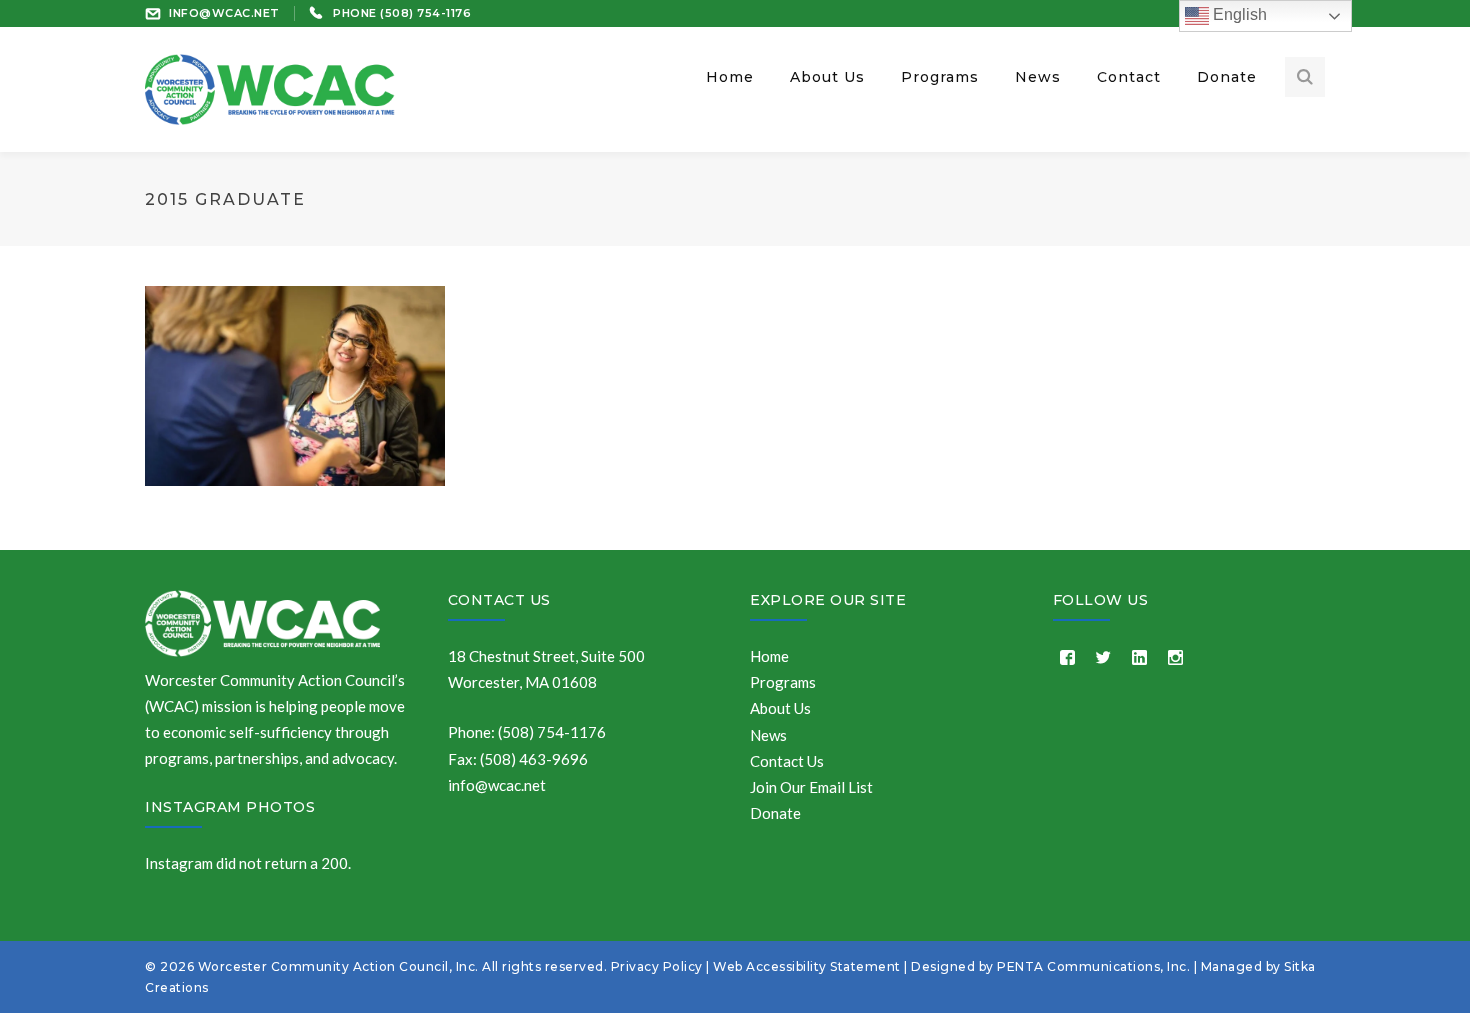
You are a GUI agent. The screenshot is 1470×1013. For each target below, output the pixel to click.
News (768, 735)
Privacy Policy (657, 966)
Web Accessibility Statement (807, 966)
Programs (783, 682)
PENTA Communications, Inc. (1093, 966)
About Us (780, 708)
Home (769, 656)
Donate (775, 813)
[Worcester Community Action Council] (270, 87)
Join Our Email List (811, 787)
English (1238, 14)
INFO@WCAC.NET (224, 13)
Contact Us (499, 600)
